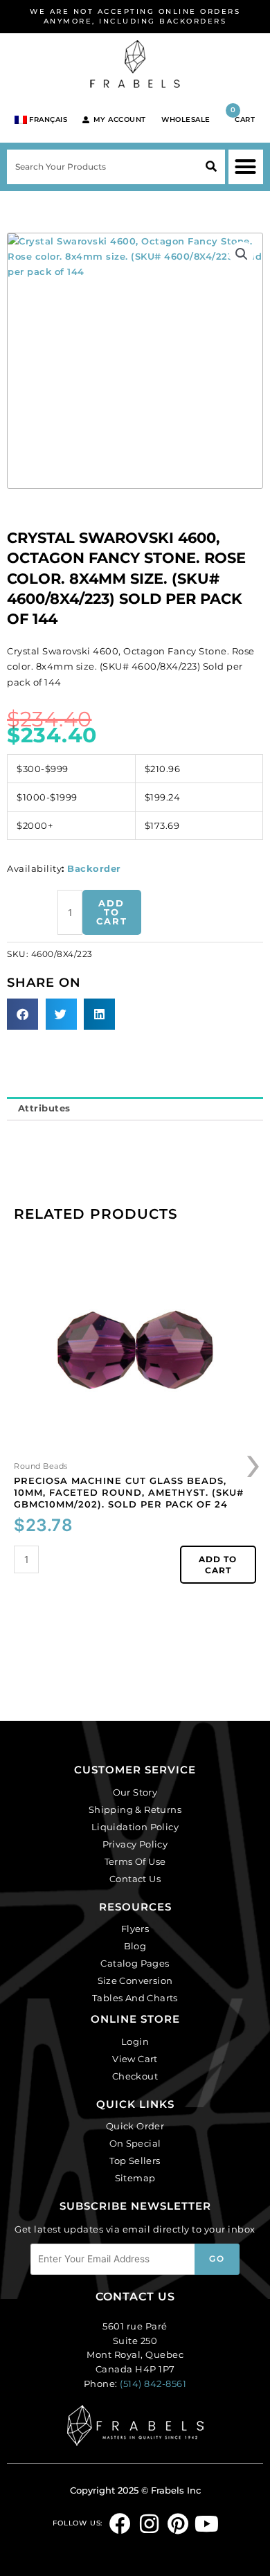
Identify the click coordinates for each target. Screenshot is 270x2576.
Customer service (135, 1770)
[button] (246, 167)
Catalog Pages (135, 1963)
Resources (135, 1907)
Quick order (135, 2126)
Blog (135, 1946)
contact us (135, 2297)
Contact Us (135, 1879)
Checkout (135, 2076)
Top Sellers (135, 2161)
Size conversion (135, 1980)
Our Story (135, 1792)
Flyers (135, 1929)
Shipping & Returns (135, 1809)
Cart (243, 115)
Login (135, 2041)
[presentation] (254, 1462)
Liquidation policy (135, 1827)
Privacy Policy (135, 1844)
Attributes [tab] (44, 1108)
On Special (135, 2143)
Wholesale (186, 119)
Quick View (135, 1446)
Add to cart (112, 912)
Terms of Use (135, 1861)
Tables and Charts (135, 1998)
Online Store (135, 2019)
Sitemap (135, 2178)
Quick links (135, 2104)
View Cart (135, 2059)
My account (120, 119)
